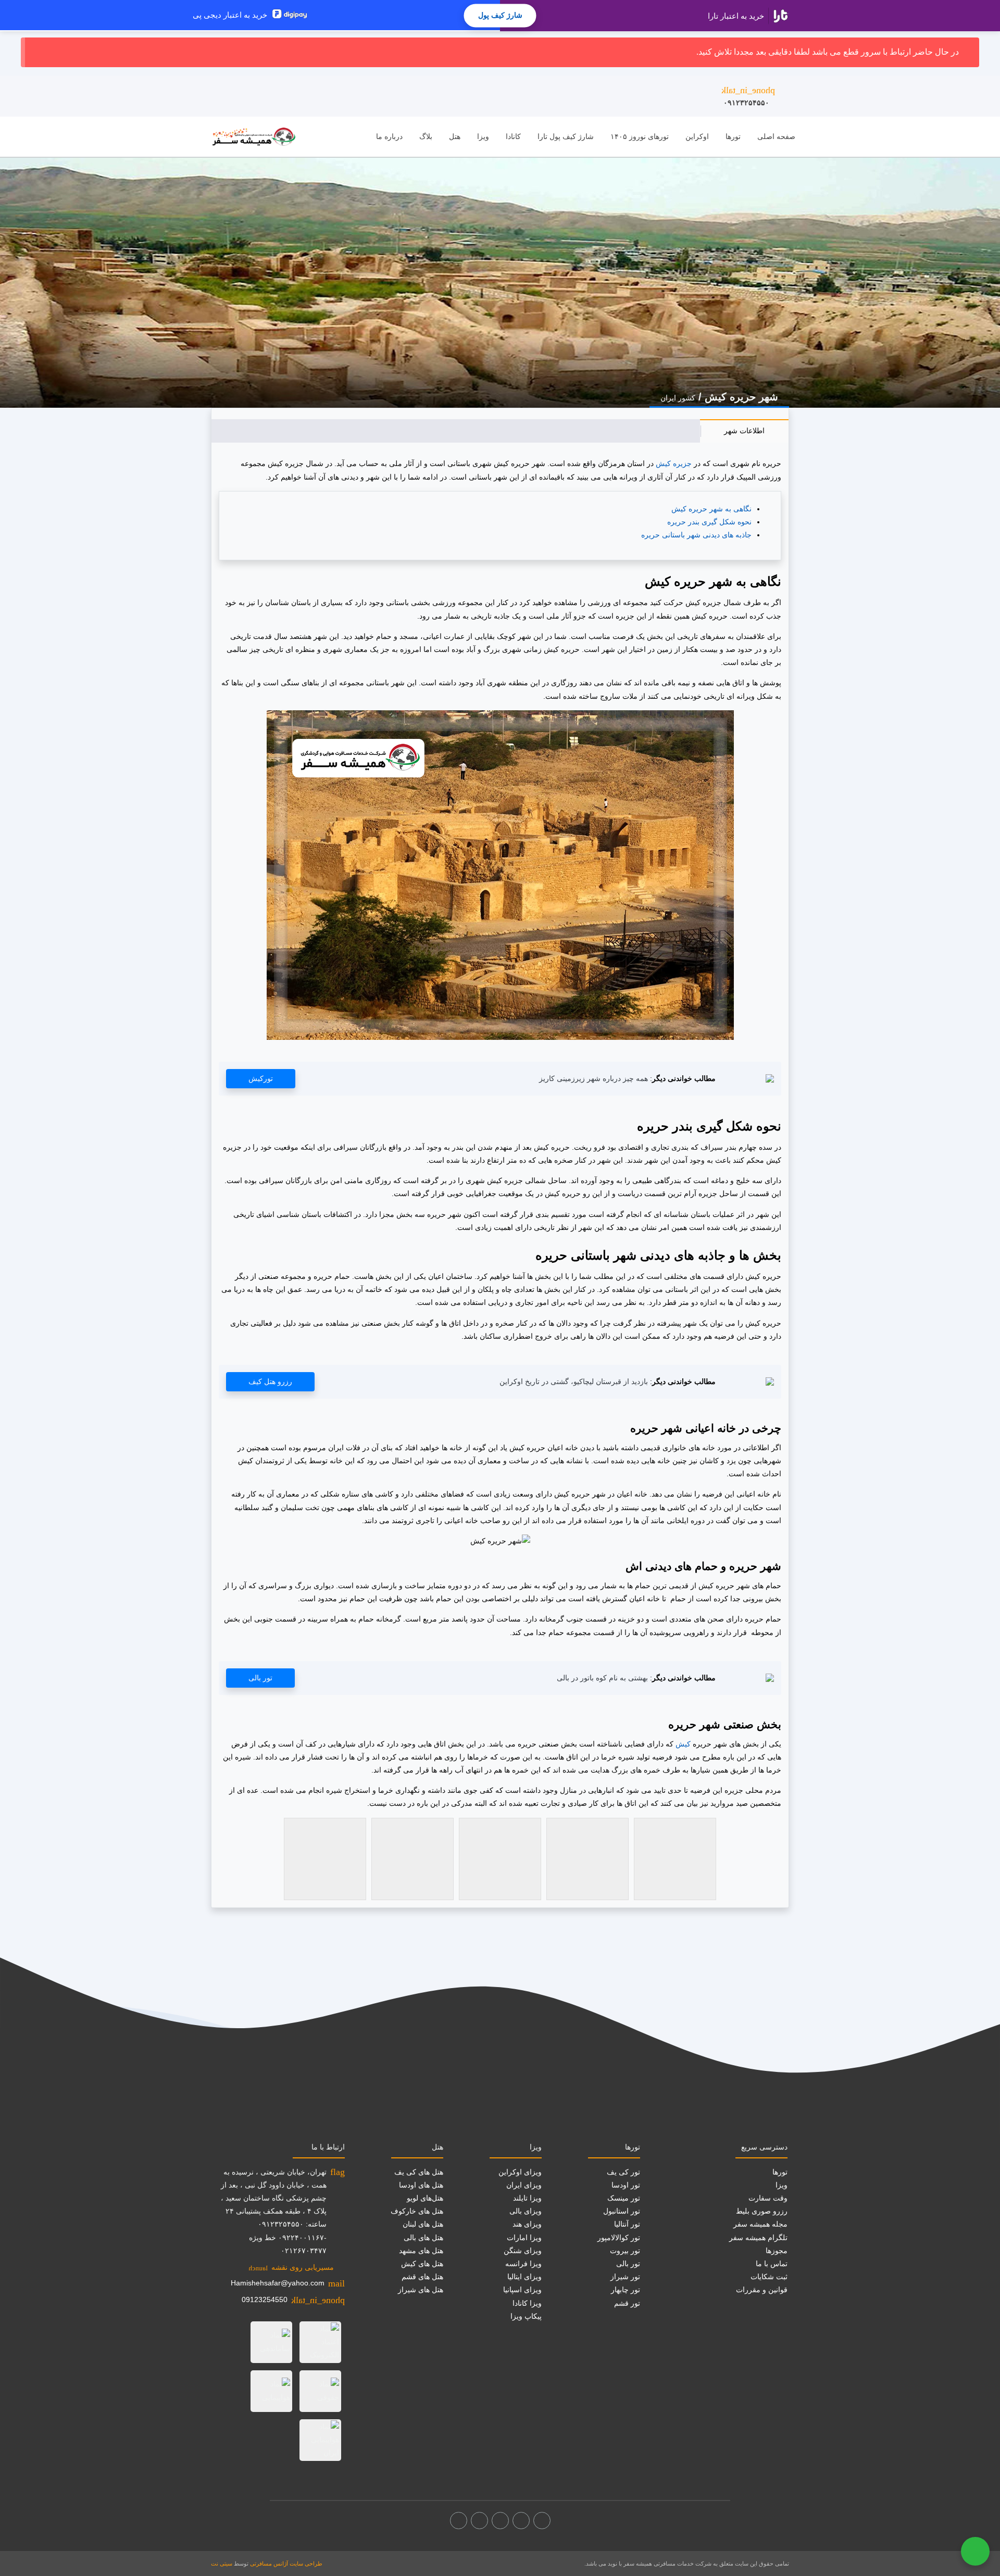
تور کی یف (623, 2172)
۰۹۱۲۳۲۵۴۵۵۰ (748, 96)
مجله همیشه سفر (760, 2224)
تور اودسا (626, 2185)
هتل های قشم (422, 2277)
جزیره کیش (674, 463)
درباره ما (389, 136)
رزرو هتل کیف (270, 1381)
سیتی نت (222, 2564)
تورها (733, 136)
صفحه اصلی (776, 136)
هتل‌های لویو (425, 2198)
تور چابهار (626, 2290)
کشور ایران (678, 398)
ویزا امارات (524, 2238)
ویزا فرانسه (523, 2264)
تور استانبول (622, 2211)
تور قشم (627, 2303)
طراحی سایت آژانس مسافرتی (286, 2564)
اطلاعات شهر (744, 431)
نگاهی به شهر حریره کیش (711, 509)
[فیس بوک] (542, 2521)
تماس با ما (772, 2264)
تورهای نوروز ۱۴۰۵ (640, 136)
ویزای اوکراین (520, 2172)
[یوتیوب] (479, 2521)
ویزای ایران (524, 2185)
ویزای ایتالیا (524, 2277)
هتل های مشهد (421, 2251)
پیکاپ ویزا (526, 2316)
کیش (683, 1744)
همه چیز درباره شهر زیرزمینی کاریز (593, 1078)
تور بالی (260, 1678)
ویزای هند (527, 2224)
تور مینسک (624, 2198)
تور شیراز (625, 2277)
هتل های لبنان (423, 2224)
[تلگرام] (500, 2521)
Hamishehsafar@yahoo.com (278, 2283)
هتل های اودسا (421, 2185)
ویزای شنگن (523, 2251)
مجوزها (777, 2251)
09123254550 (265, 2299)
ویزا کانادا (527, 2303)
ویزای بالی (526, 2211)
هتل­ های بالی (423, 2238)
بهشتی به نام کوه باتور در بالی (602, 1678)
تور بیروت (625, 2251)
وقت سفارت (768, 2198)
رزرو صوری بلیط (762, 2211)
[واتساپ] (459, 2521)
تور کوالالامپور (619, 2238)
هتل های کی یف (419, 2172)
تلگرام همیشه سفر (758, 2238)
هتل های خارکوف (417, 2211)
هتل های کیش (422, 2264)
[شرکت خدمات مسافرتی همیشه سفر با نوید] (254, 137)
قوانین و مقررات (762, 2290)
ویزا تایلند (527, 2198)
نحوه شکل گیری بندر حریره (709, 522)
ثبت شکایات (769, 2277)
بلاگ (426, 136)
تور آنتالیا (627, 2224)
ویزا (483, 136)
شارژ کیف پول (500, 15)
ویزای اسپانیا (522, 2290)
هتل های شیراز (421, 2290)
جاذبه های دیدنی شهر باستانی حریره (696, 535)
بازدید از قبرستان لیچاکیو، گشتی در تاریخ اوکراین (574, 1381)
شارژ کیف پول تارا (566, 136)
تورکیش (261, 1078)
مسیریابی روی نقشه (291, 2267)
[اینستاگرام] (521, 2521)
